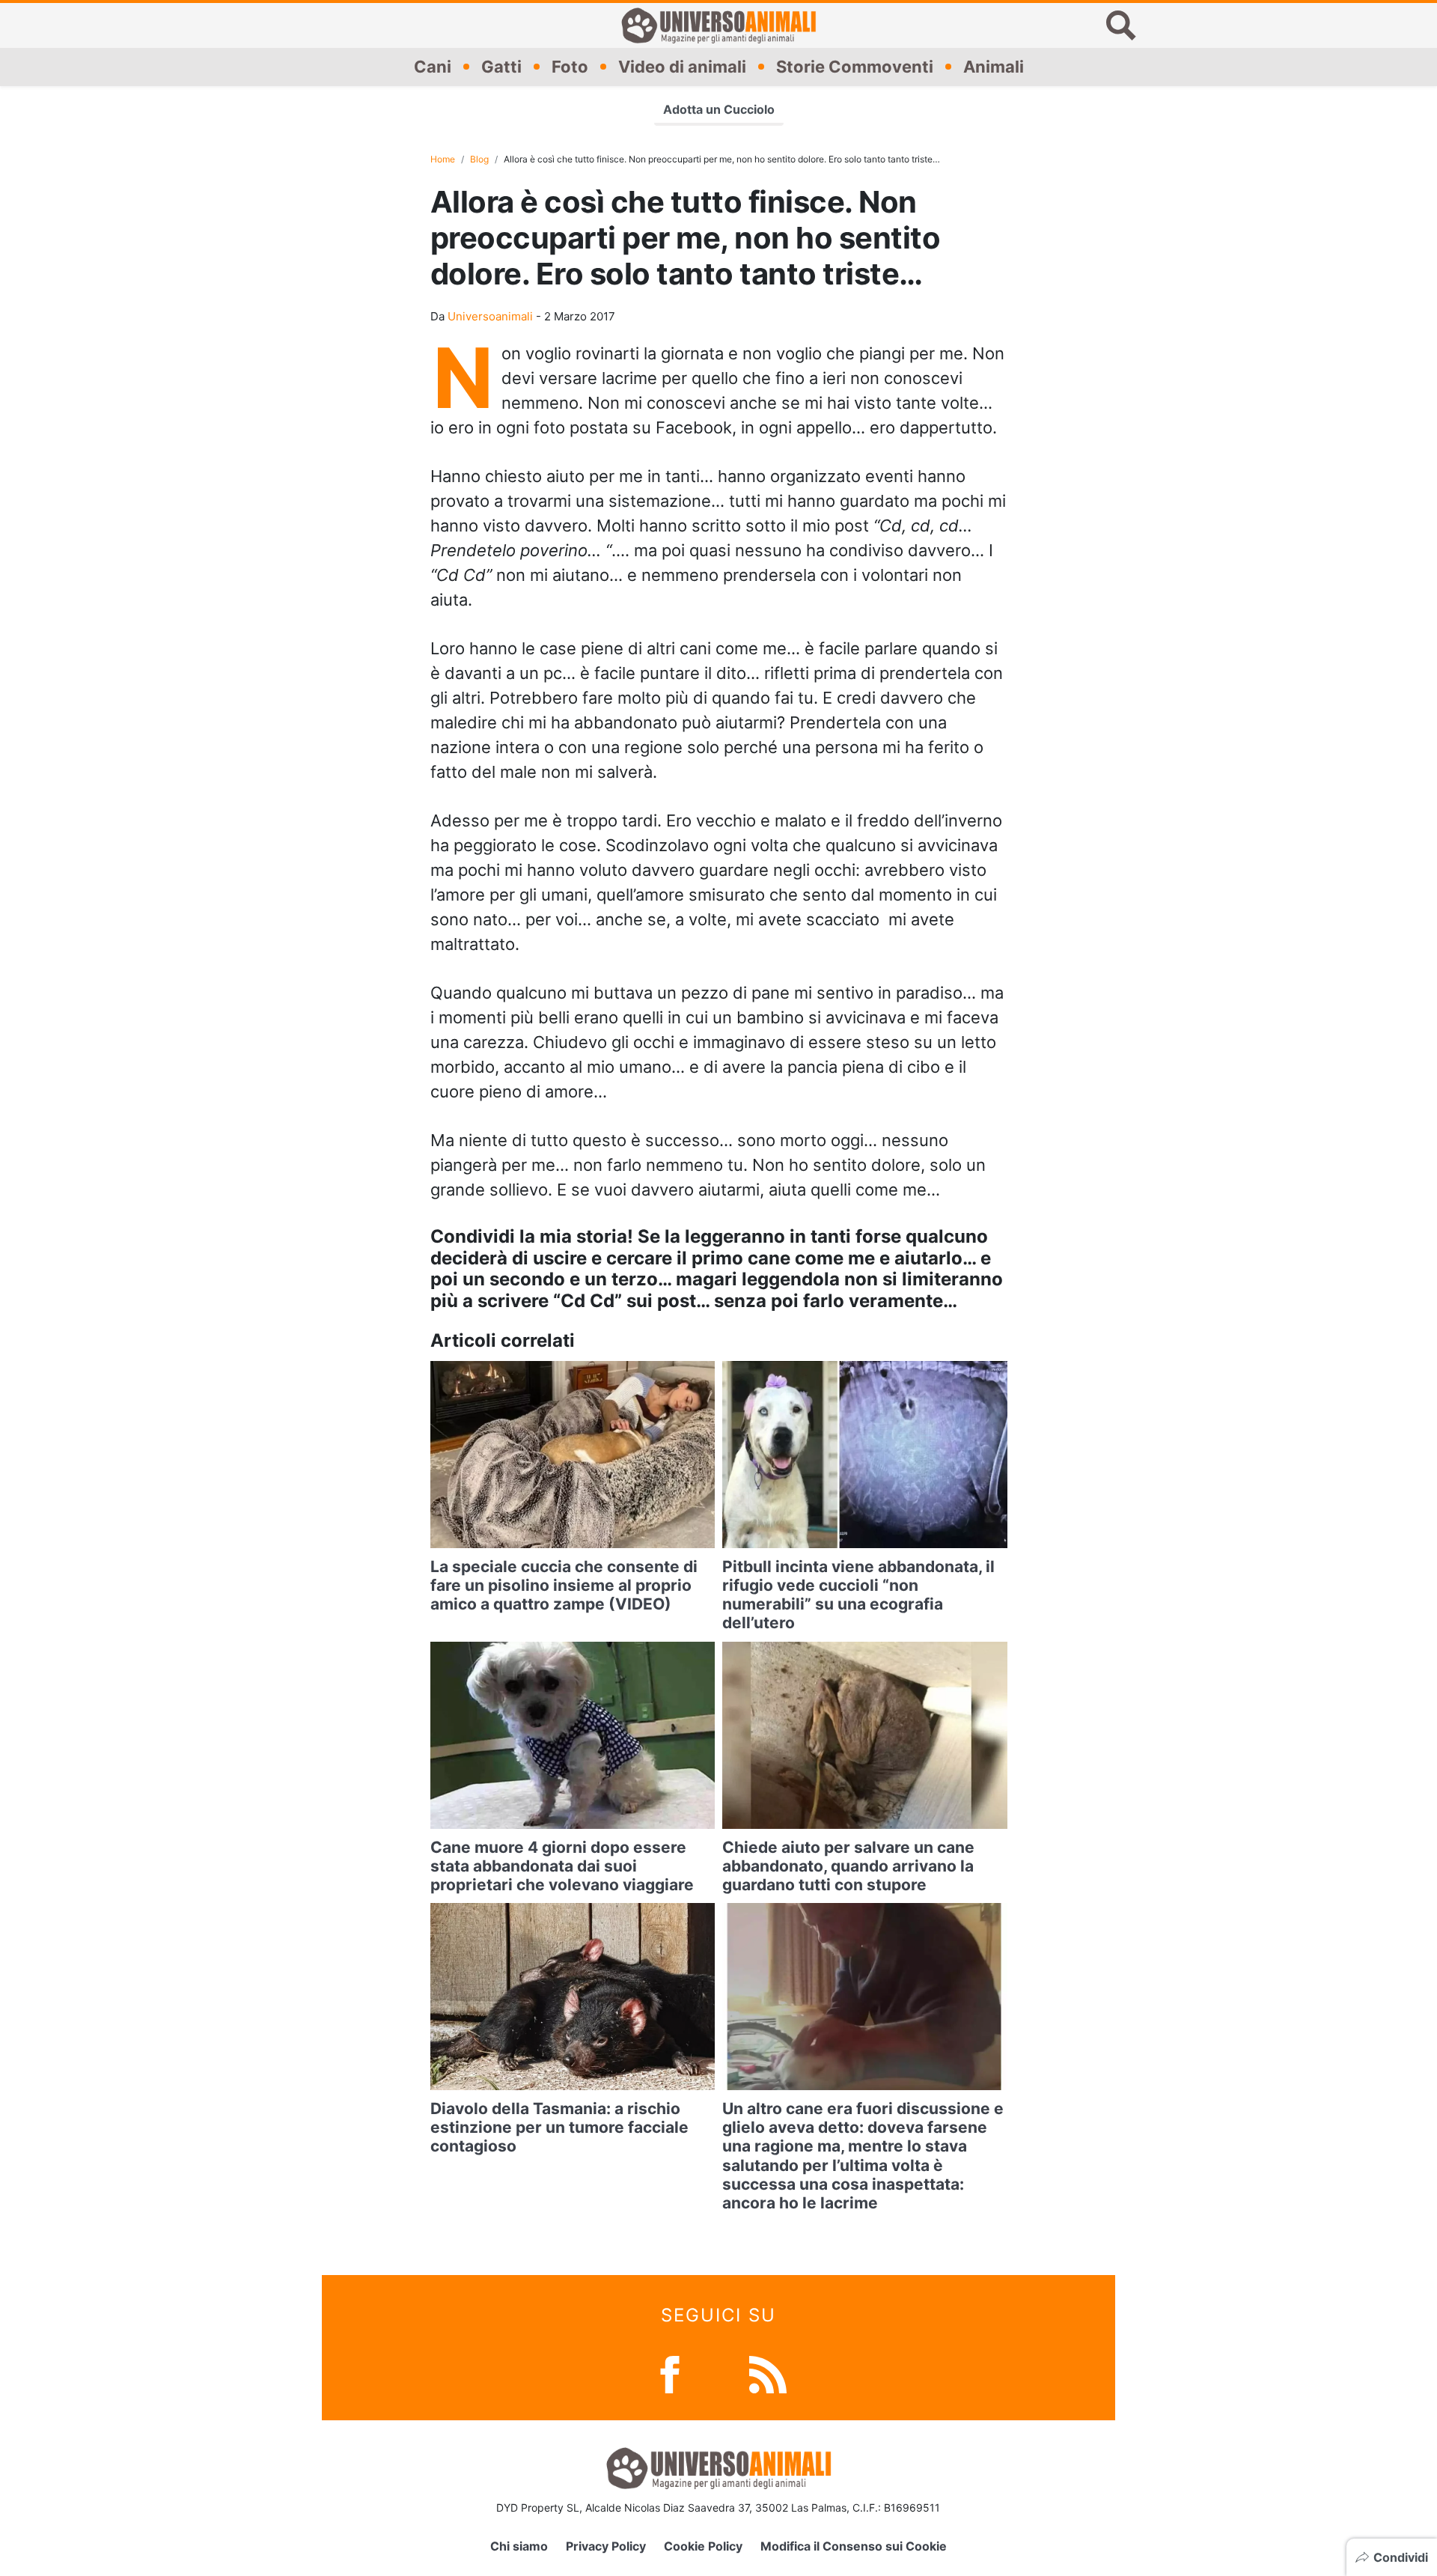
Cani (433, 67)
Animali (994, 67)
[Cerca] (1121, 25)
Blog (479, 159)
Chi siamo (519, 2546)
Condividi (1401, 2557)
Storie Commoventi (855, 67)
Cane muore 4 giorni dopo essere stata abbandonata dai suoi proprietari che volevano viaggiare (562, 1866)
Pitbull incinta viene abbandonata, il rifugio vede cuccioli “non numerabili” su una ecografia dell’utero (858, 1595)
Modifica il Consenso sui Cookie (854, 2546)
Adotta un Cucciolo (719, 109)
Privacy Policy (606, 2546)
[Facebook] (670, 2373)
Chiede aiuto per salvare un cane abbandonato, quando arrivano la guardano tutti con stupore (848, 1866)
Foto (570, 67)
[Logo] (718, 25)
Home (443, 159)
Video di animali (682, 67)
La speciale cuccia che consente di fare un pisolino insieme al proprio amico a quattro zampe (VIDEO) (564, 1585)
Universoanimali (490, 316)
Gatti (501, 67)
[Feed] (768, 2373)
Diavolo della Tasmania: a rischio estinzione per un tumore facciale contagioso (559, 2127)
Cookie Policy (703, 2546)
